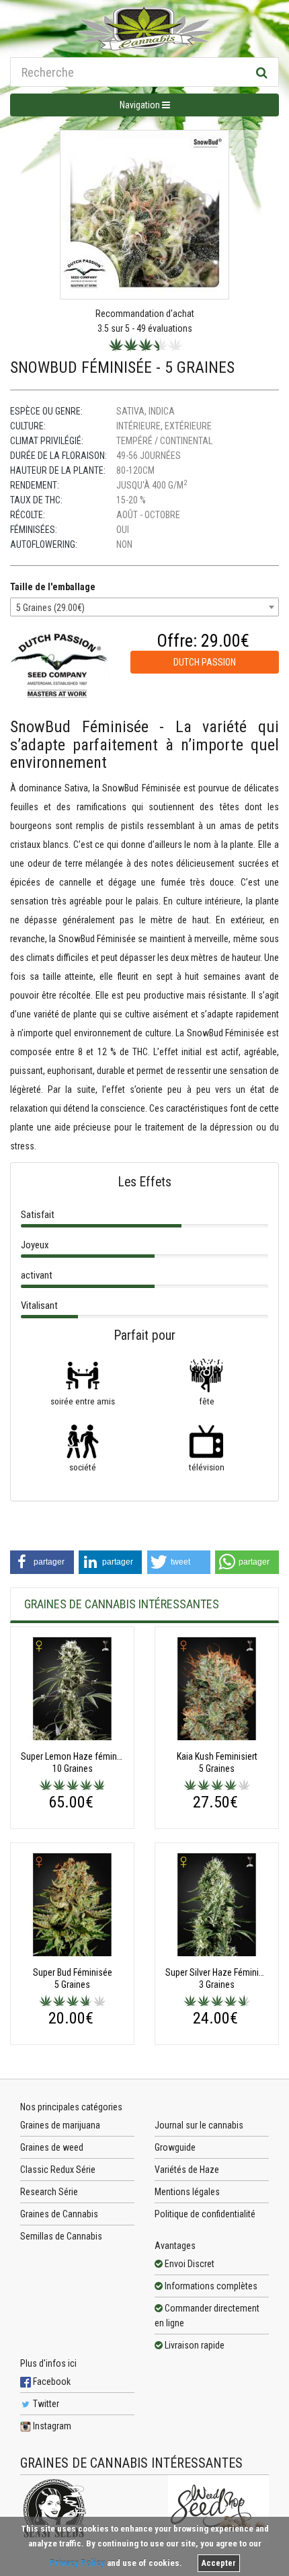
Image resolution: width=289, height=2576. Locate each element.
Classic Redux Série (58, 2170)
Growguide (175, 2147)
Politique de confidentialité (205, 2214)
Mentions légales (187, 2192)
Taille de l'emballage (53, 587)
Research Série (49, 2192)
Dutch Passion (205, 662)
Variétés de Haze (187, 2170)
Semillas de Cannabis (61, 2236)
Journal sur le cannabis (199, 2125)
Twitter (45, 2404)
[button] (42, 1562)
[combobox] (144, 607)
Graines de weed (52, 2147)
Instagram (51, 2426)
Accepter (219, 2563)
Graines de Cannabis (59, 2214)
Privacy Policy (77, 2563)
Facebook (51, 2382)
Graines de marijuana (60, 2125)
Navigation (141, 105)
